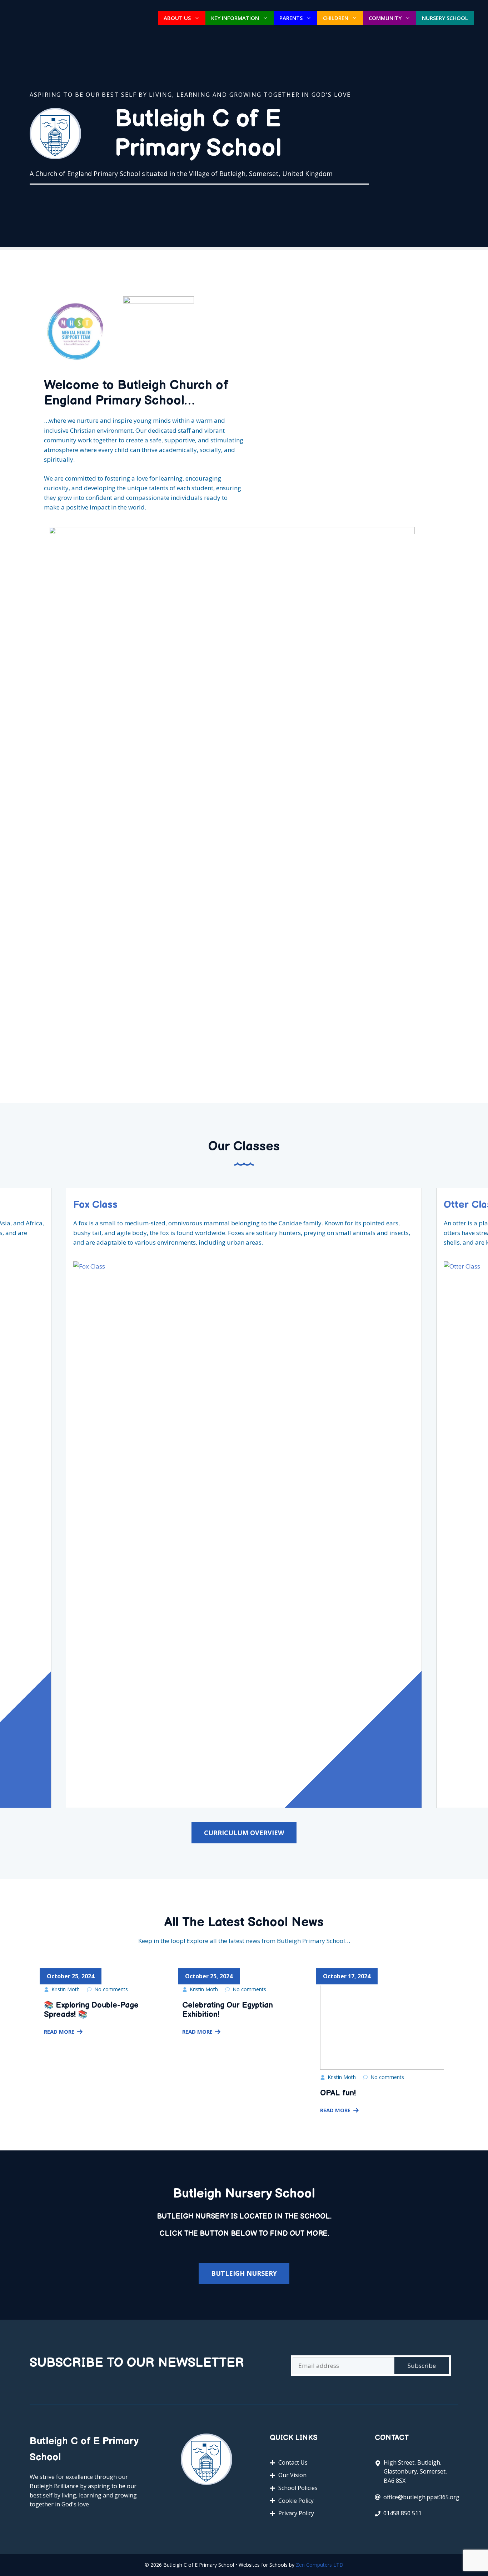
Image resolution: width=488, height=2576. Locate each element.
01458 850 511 (402, 2513)
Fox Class (95, 1205)
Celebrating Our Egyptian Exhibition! (228, 2010)
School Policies (298, 2488)
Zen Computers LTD (319, 2565)
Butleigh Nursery (244, 2273)
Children (336, 18)
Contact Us (293, 2462)
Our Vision (292, 2475)
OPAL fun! (338, 2093)
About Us (177, 18)
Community (385, 18)
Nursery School (445, 18)
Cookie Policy (296, 2501)
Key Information (235, 18)
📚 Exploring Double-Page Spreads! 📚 (91, 2010)
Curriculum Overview (244, 1833)
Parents (291, 18)
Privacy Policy (296, 2513)
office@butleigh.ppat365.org (421, 2497)
